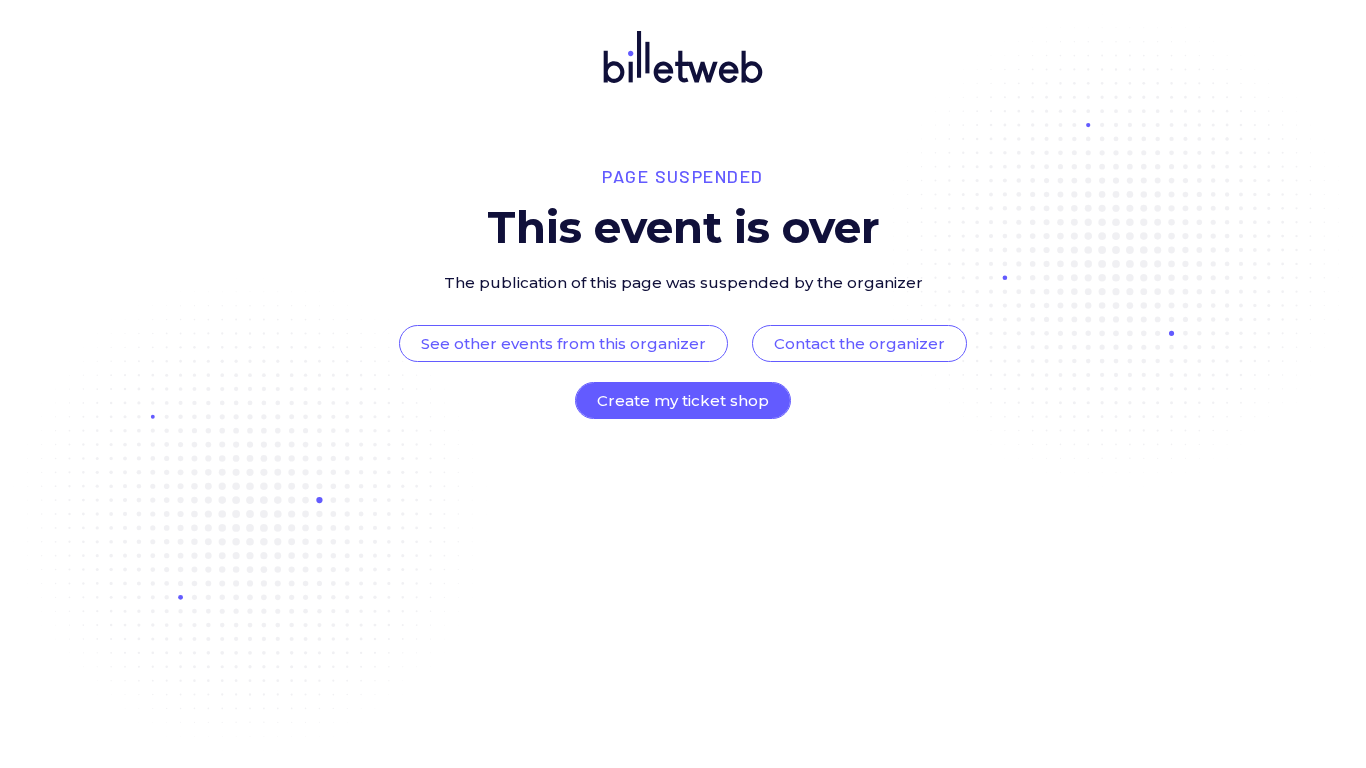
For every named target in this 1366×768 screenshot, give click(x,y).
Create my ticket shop (683, 400)
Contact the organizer (859, 343)
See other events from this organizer (563, 343)
